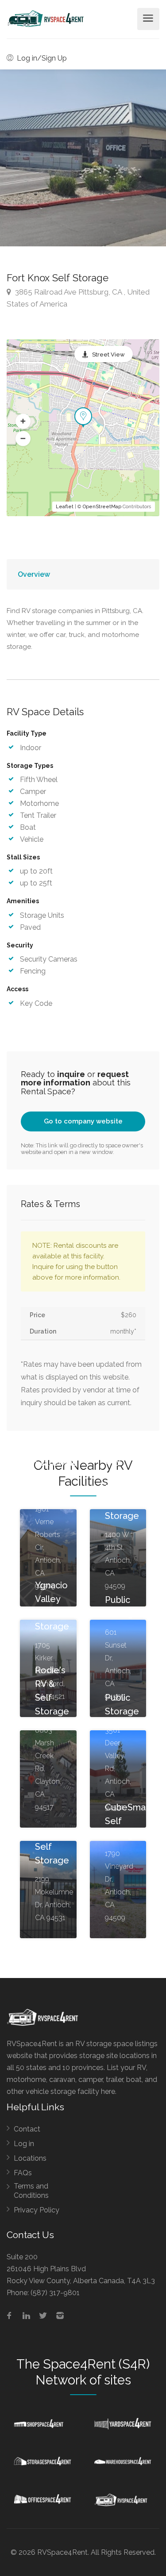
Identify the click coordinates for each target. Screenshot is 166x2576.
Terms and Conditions (31, 2191)
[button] (23, 422)
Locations (30, 2158)
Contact (27, 2129)
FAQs (23, 2173)
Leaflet (65, 507)
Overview (34, 574)
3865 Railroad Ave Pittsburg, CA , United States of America (78, 298)
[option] (83, 158)
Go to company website (83, 1121)
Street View (108, 355)
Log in (24, 2144)
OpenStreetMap (102, 507)
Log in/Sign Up (41, 58)
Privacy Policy (37, 2210)
